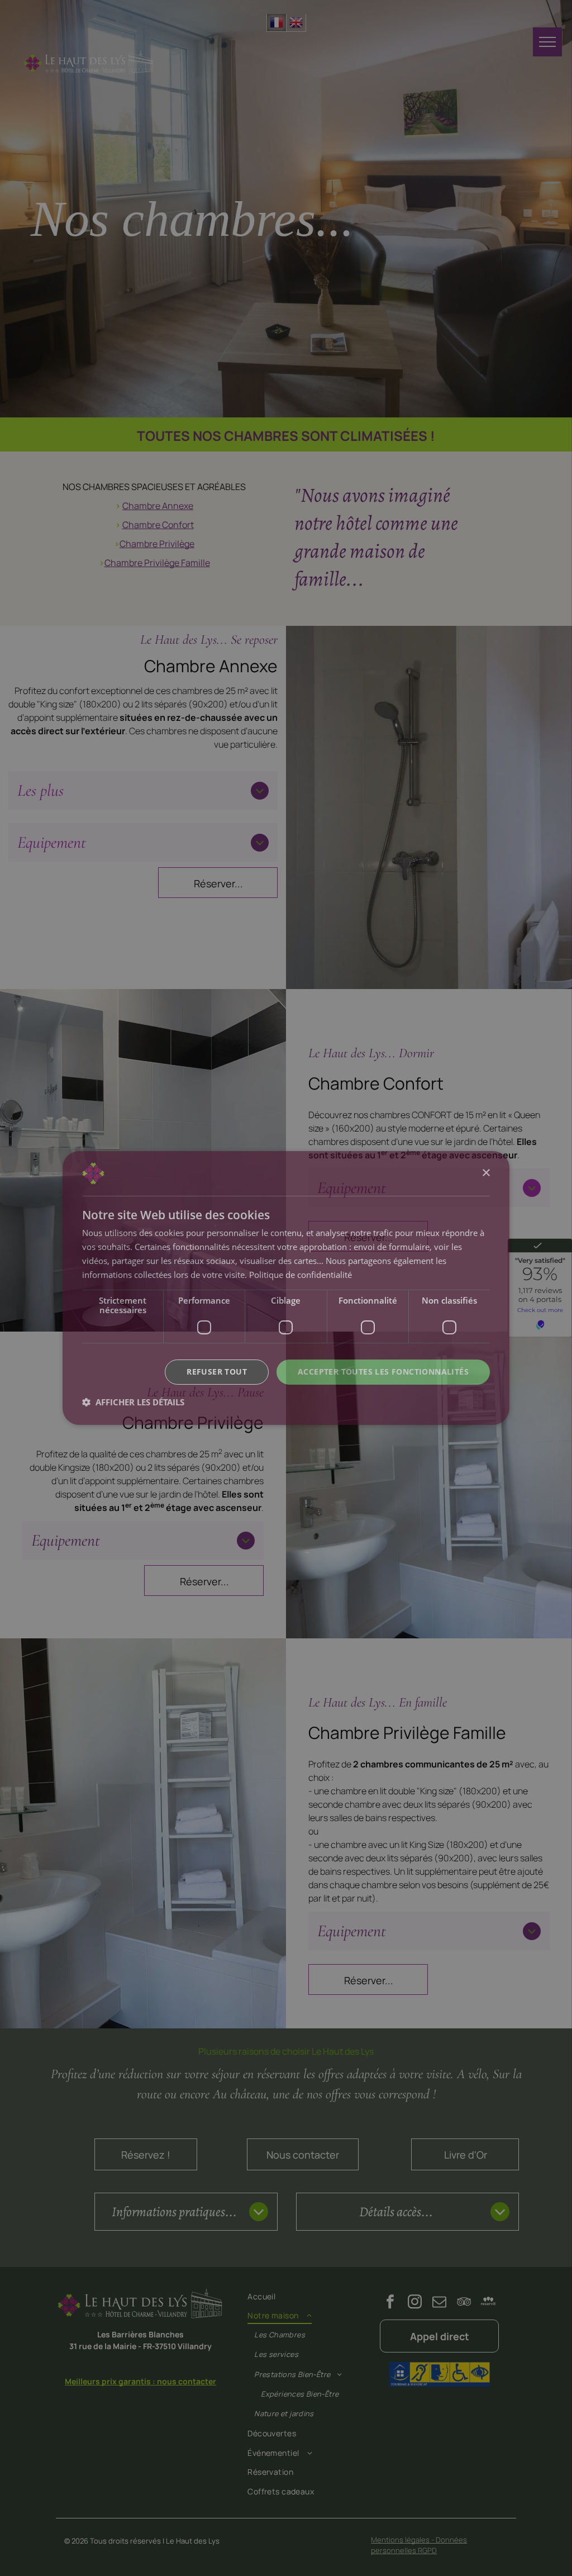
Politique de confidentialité (301, 1275)
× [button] (486, 1173)
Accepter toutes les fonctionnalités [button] (383, 1372)
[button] (133, 1402)
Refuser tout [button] (217, 1372)
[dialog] (286, 1288)
